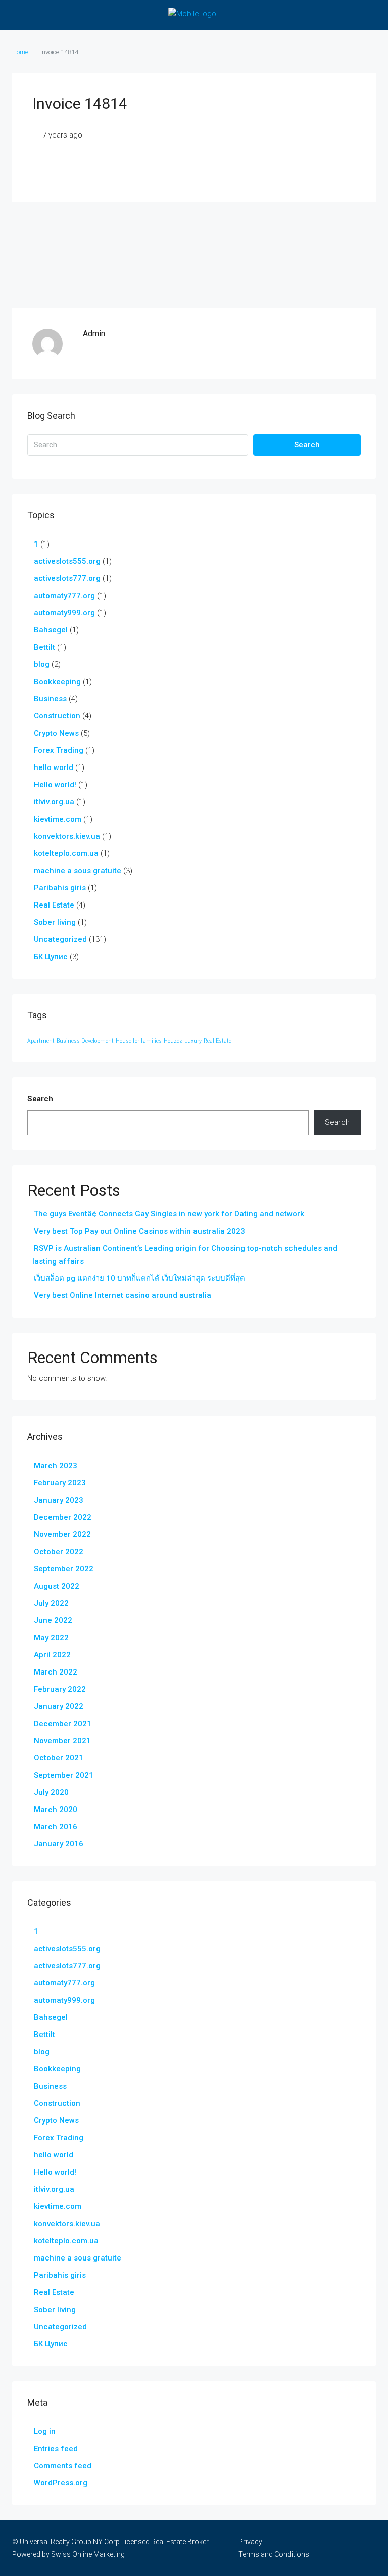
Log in (45, 2431)
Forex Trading (59, 750)
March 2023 (56, 1466)
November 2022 (62, 1534)
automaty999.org (64, 613)
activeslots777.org (67, 578)
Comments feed (63, 2466)
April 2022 (52, 1655)
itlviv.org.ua (54, 802)
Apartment (41, 1041)
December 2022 (63, 1517)
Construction (57, 716)
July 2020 (51, 1792)
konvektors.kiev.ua (67, 836)
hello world (54, 767)
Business (50, 699)
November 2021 (62, 1741)
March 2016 (56, 1827)
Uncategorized (60, 939)
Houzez (173, 1041)
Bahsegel (51, 630)
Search (307, 445)
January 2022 (59, 1706)
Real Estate (54, 905)
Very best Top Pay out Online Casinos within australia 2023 (139, 1231)
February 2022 (60, 1689)
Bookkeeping (57, 682)
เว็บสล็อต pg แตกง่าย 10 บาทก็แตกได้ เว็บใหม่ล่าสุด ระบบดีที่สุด (139, 1278)
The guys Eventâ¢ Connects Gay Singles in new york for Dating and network (169, 1214)
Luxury (193, 1041)
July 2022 (51, 1603)
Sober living (55, 922)
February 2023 (60, 1483)
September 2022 (64, 1569)
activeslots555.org (67, 561)
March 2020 (56, 1810)
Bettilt (44, 647)
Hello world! (55, 785)
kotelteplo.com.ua (66, 853)
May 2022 (51, 1638)
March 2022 (56, 1672)
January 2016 (59, 1844)
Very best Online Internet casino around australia (123, 1295)
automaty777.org (64, 596)
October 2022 (59, 1552)
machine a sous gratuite (78, 871)
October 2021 (59, 1758)
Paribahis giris (60, 888)
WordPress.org (61, 2483)
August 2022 (57, 1586)
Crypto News (56, 733)
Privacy (250, 2542)
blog (42, 664)
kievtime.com (58, 819)
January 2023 (59, 1500)
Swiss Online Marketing (88, 2554)
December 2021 (63, 1724)
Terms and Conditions (274, 2554)
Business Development (85, 1041)
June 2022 (53, 1620)
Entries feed (56, 2449)
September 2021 (64, 1775)
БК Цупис (51, 957)
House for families (139, 1041)
